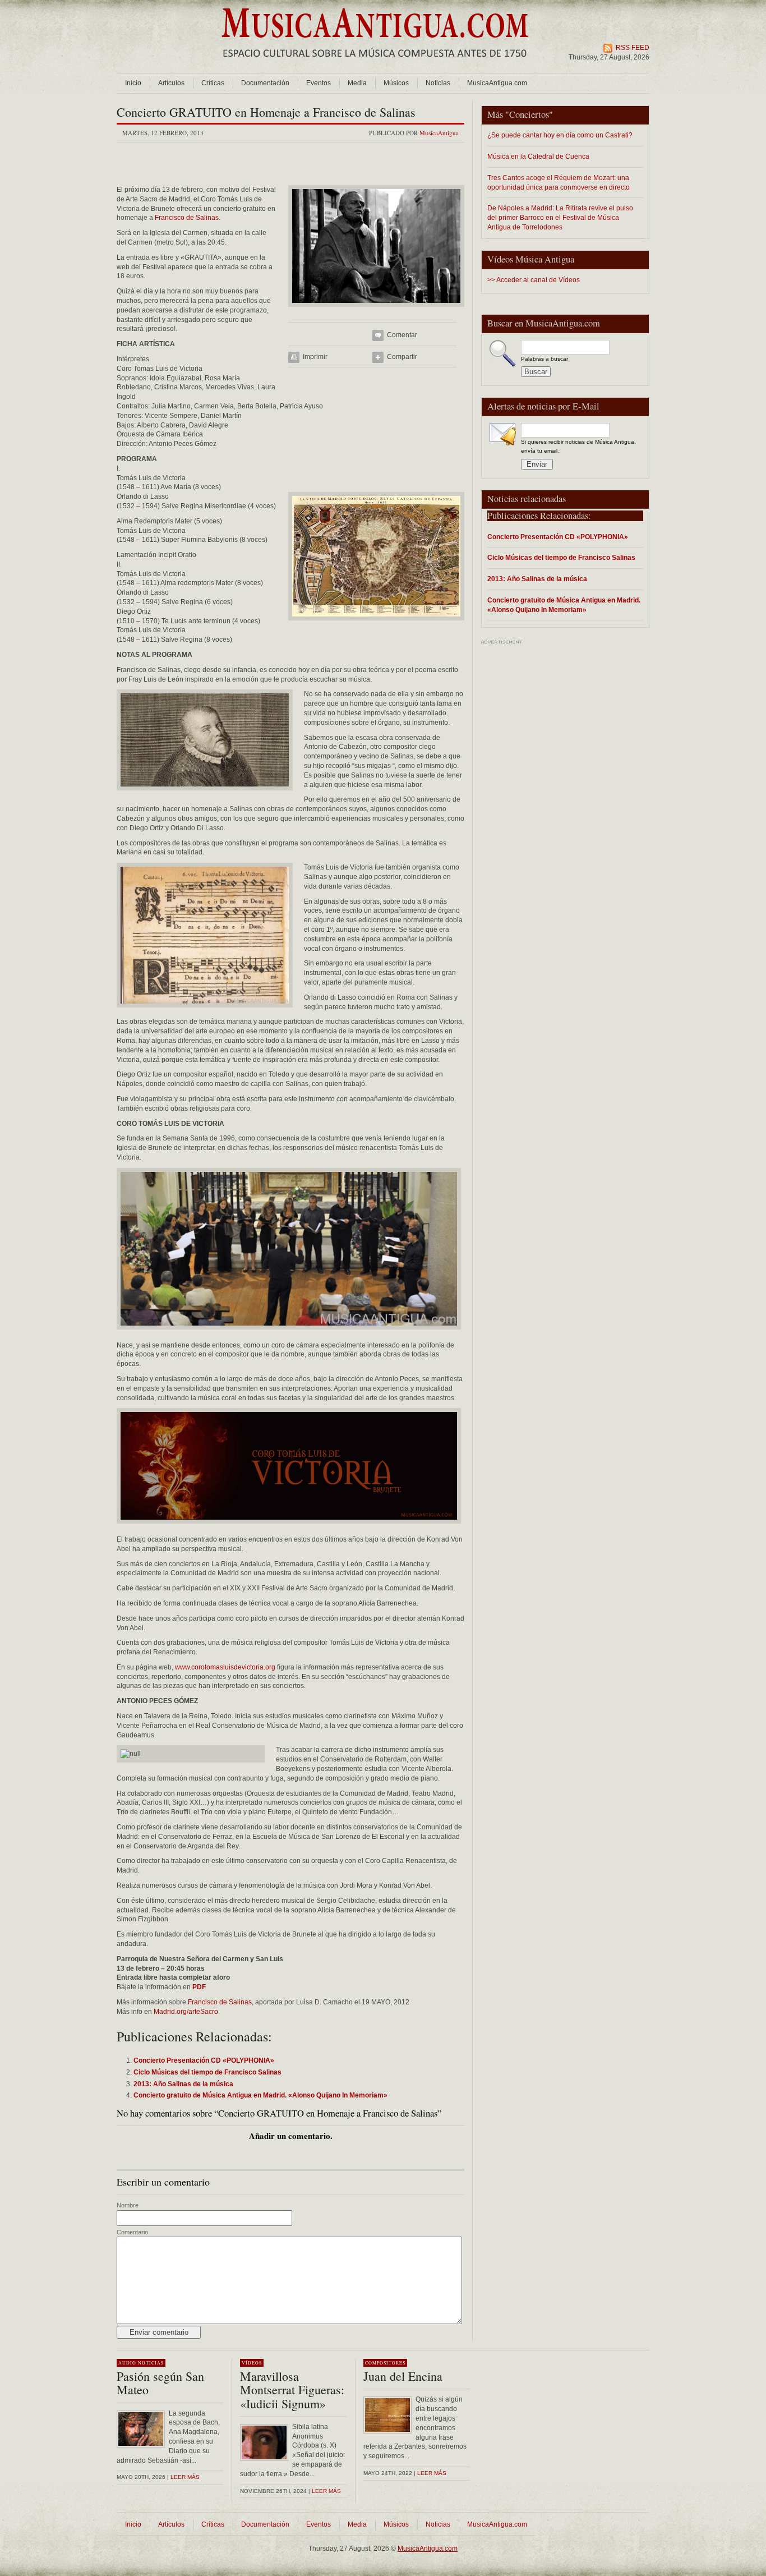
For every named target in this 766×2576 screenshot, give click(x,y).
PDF (199, 1987)
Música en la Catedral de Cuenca (538, 156)
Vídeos (252, 2363)
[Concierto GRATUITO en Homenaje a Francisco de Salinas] (376, 310)
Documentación (265, 83)
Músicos (396, 83)
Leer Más (326, 2491)
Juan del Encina (403, 2376)
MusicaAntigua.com (497, 83)
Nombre (128, 2205)
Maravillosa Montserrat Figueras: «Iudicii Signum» (292, 2389)
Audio (127, 2363)
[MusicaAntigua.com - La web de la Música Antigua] (375, 65)
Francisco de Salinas (187, 218)
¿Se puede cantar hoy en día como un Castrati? (560, 135)
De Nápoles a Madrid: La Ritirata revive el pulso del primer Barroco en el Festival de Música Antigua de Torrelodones (560, 217)
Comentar (402, 335)
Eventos (319, 83)
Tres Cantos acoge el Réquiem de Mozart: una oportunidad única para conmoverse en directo (559, 182)
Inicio (133, 83)
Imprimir (315, 357)
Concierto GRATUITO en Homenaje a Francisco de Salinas (266, 112)
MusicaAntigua (439, 133)
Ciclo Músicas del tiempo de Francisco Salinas (561, 557)
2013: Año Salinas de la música (537, 579)
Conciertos (529, 114)
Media (357, 83)
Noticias (438, 83)
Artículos (171, 83)
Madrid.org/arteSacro (186, 2012)
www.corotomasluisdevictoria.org (225, 1667)
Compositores (385, 2363)
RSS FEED (633, 48)
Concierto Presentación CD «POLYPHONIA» (558, 537)
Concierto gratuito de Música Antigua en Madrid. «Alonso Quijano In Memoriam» (564, 605)
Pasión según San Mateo (160, 2383)
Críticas (213, 83)
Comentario (132, 2232)
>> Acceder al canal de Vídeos (534, 280)
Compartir (402, 357)
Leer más (185, 2477)
